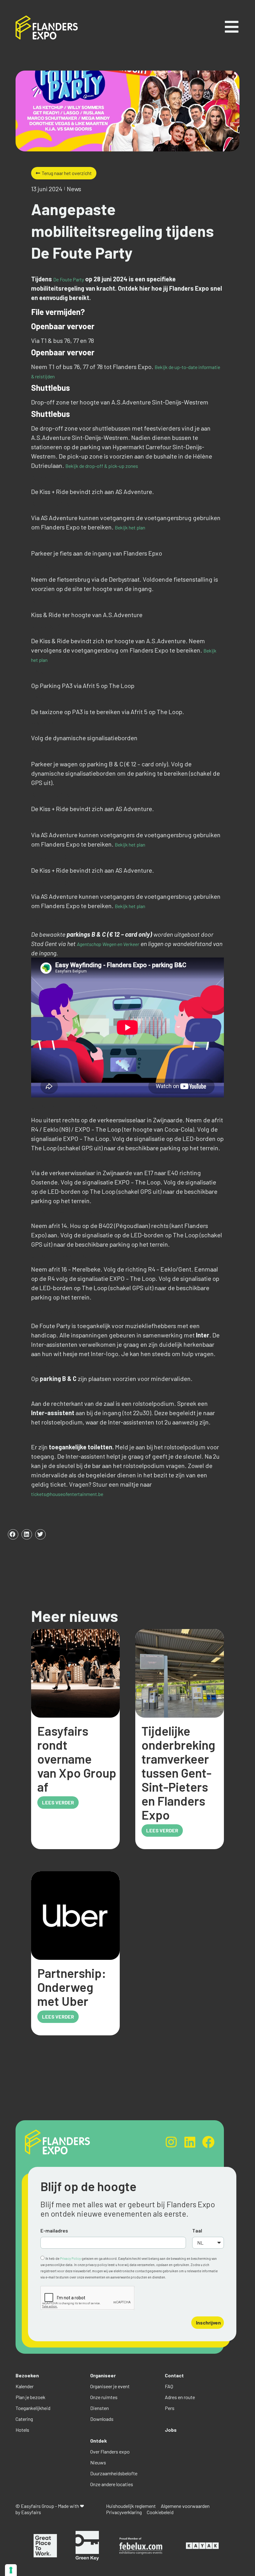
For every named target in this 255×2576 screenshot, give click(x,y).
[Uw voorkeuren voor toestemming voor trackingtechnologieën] (11, 2570)
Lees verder (58, 1802)
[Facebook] (208, 2142)
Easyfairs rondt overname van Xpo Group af (77, 1759)
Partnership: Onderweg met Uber (72, 1987)
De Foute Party (69, 279)
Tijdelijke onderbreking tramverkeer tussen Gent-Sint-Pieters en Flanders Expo (178, 1773)
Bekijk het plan (130, 527)
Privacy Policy (70, 2258)
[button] (13, 1535)
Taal (197, 2230)
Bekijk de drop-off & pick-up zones (102, 466)
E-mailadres (54, 2230)
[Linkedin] (190, 2142)
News (74, 189)
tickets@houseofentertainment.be (67, 1494)
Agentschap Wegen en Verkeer (108, 944)
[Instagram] (171, 2142)
